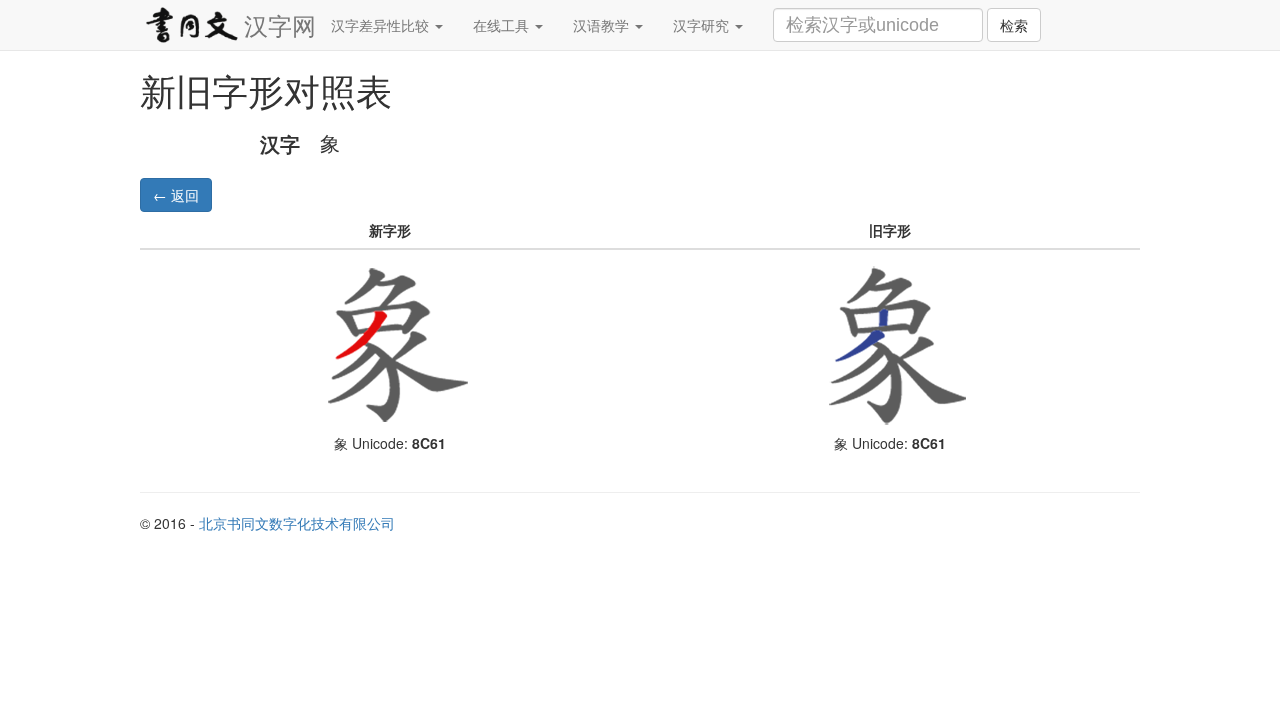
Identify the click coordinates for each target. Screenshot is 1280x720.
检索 (1014, 25)
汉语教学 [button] (603, 25)
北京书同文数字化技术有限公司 (297, 523)
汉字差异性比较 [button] (382, 25)
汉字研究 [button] (703, 25)
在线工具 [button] (503, 25)
